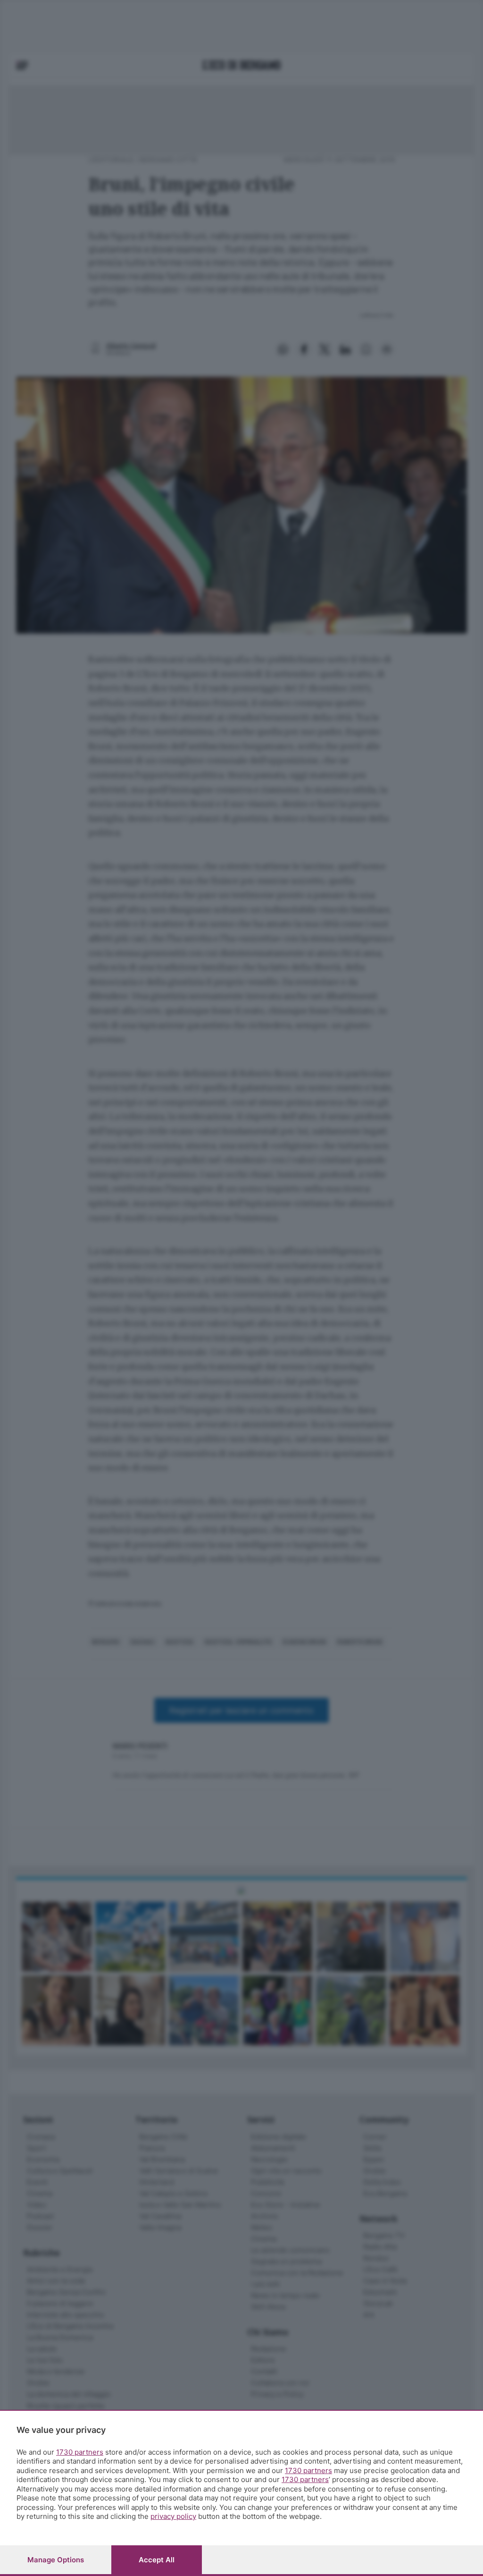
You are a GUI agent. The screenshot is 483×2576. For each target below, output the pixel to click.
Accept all (157, 2560)
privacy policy (173, 2516)
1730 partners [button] (80, 2452)
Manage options (56, 2560)
